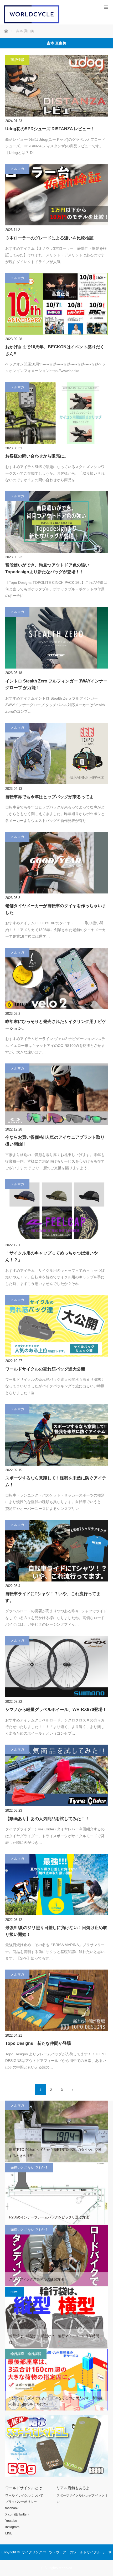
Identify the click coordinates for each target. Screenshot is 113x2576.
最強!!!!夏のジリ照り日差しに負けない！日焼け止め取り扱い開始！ (56, 1931)
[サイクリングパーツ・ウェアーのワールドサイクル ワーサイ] (32, 22)
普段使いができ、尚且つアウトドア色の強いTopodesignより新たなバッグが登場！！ (47, 568)
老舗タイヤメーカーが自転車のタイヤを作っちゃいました (56, 909)
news (14, 2292)
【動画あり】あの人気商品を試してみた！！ (47, 1819)
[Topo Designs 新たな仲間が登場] (56, 2000)
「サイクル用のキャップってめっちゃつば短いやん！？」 (52, 1256)
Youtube (11, 2521)
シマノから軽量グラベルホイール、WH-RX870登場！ (56, 1709)
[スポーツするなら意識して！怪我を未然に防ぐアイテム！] (56, 1435)
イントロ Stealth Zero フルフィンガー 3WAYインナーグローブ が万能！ (56, 684)
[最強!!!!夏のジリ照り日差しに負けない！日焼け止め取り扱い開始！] (56, 1885)
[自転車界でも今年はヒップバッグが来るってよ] (56, 754)
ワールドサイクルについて (24, 2495)
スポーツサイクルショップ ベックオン (82, 2499)
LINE (9, 2533)
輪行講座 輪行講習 (26, 2354)
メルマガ (17, 169)
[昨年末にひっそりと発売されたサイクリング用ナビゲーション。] (56, 978)
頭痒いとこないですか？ (29, 2168)
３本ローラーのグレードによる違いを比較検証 (49, 238)
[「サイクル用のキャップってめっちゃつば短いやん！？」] (56, 1210)
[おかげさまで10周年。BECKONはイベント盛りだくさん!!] (56, 304)
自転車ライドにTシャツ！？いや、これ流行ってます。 (53, 1597)
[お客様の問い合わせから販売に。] (56, 413)
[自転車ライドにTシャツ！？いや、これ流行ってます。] (56, 1551)
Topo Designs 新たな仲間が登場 (38, 2043)
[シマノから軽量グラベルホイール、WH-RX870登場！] (56, 1666)
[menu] (106, 7)
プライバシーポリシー (21, 2502)
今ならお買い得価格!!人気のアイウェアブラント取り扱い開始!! (55, 1141)
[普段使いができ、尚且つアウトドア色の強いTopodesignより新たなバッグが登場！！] (56, 522)
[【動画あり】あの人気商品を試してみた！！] (56, 1775)
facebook (12, 2508)
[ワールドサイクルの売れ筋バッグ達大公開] (56, 1326)
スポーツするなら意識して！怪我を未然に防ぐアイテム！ (56, 1481)
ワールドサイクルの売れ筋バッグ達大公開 (45, 1369)
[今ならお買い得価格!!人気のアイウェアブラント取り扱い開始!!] (56, 1094)
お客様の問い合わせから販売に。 (37, 456)
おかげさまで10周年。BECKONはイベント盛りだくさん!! (55, 350)
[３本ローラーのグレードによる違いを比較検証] (56, 195)
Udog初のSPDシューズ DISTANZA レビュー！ (50, 129)
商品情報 (17, 60)
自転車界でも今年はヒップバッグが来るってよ (49, 797)
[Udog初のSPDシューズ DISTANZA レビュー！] (56, 86)
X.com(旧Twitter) (17, 2514)
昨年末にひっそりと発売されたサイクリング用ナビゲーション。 (56, 1025)
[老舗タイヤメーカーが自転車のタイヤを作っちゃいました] (56, 863)
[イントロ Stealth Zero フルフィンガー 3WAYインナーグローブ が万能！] (56, 638)
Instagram (12, 2527)
